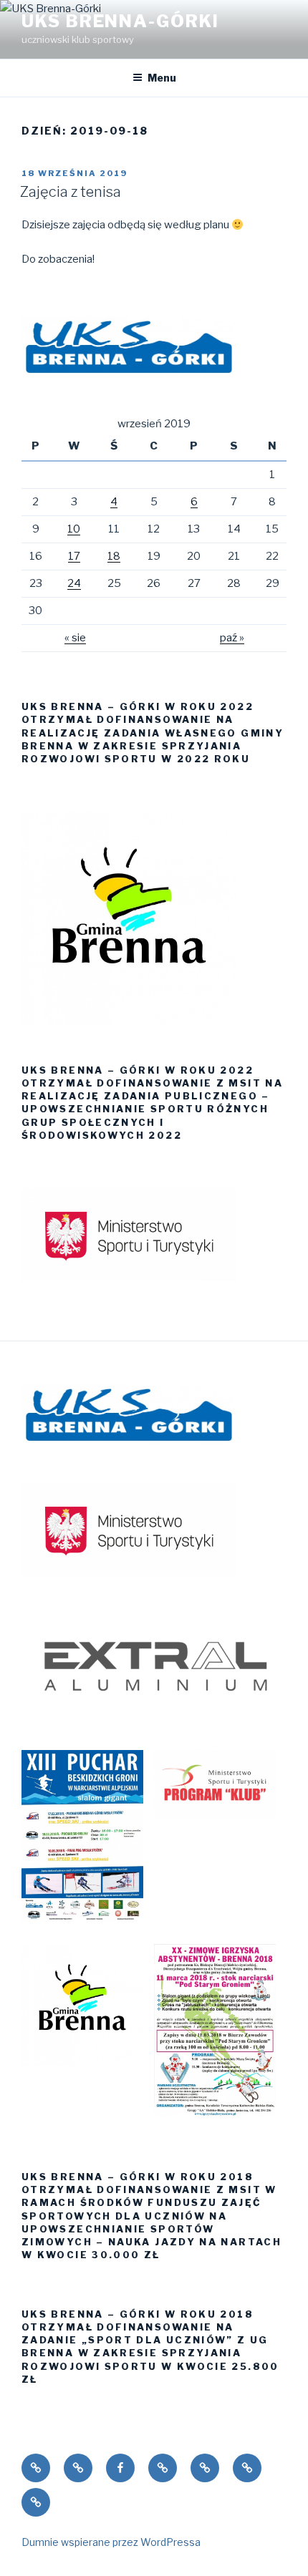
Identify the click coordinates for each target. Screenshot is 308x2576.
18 (114, 556)
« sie (75, 638)
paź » (232, 638)
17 (74, 556)
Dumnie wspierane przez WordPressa (111, 2542)
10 (74, 529)
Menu (162, 78)
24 (74, 583)
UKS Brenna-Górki (120, 21)
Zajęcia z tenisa (71, 192)
